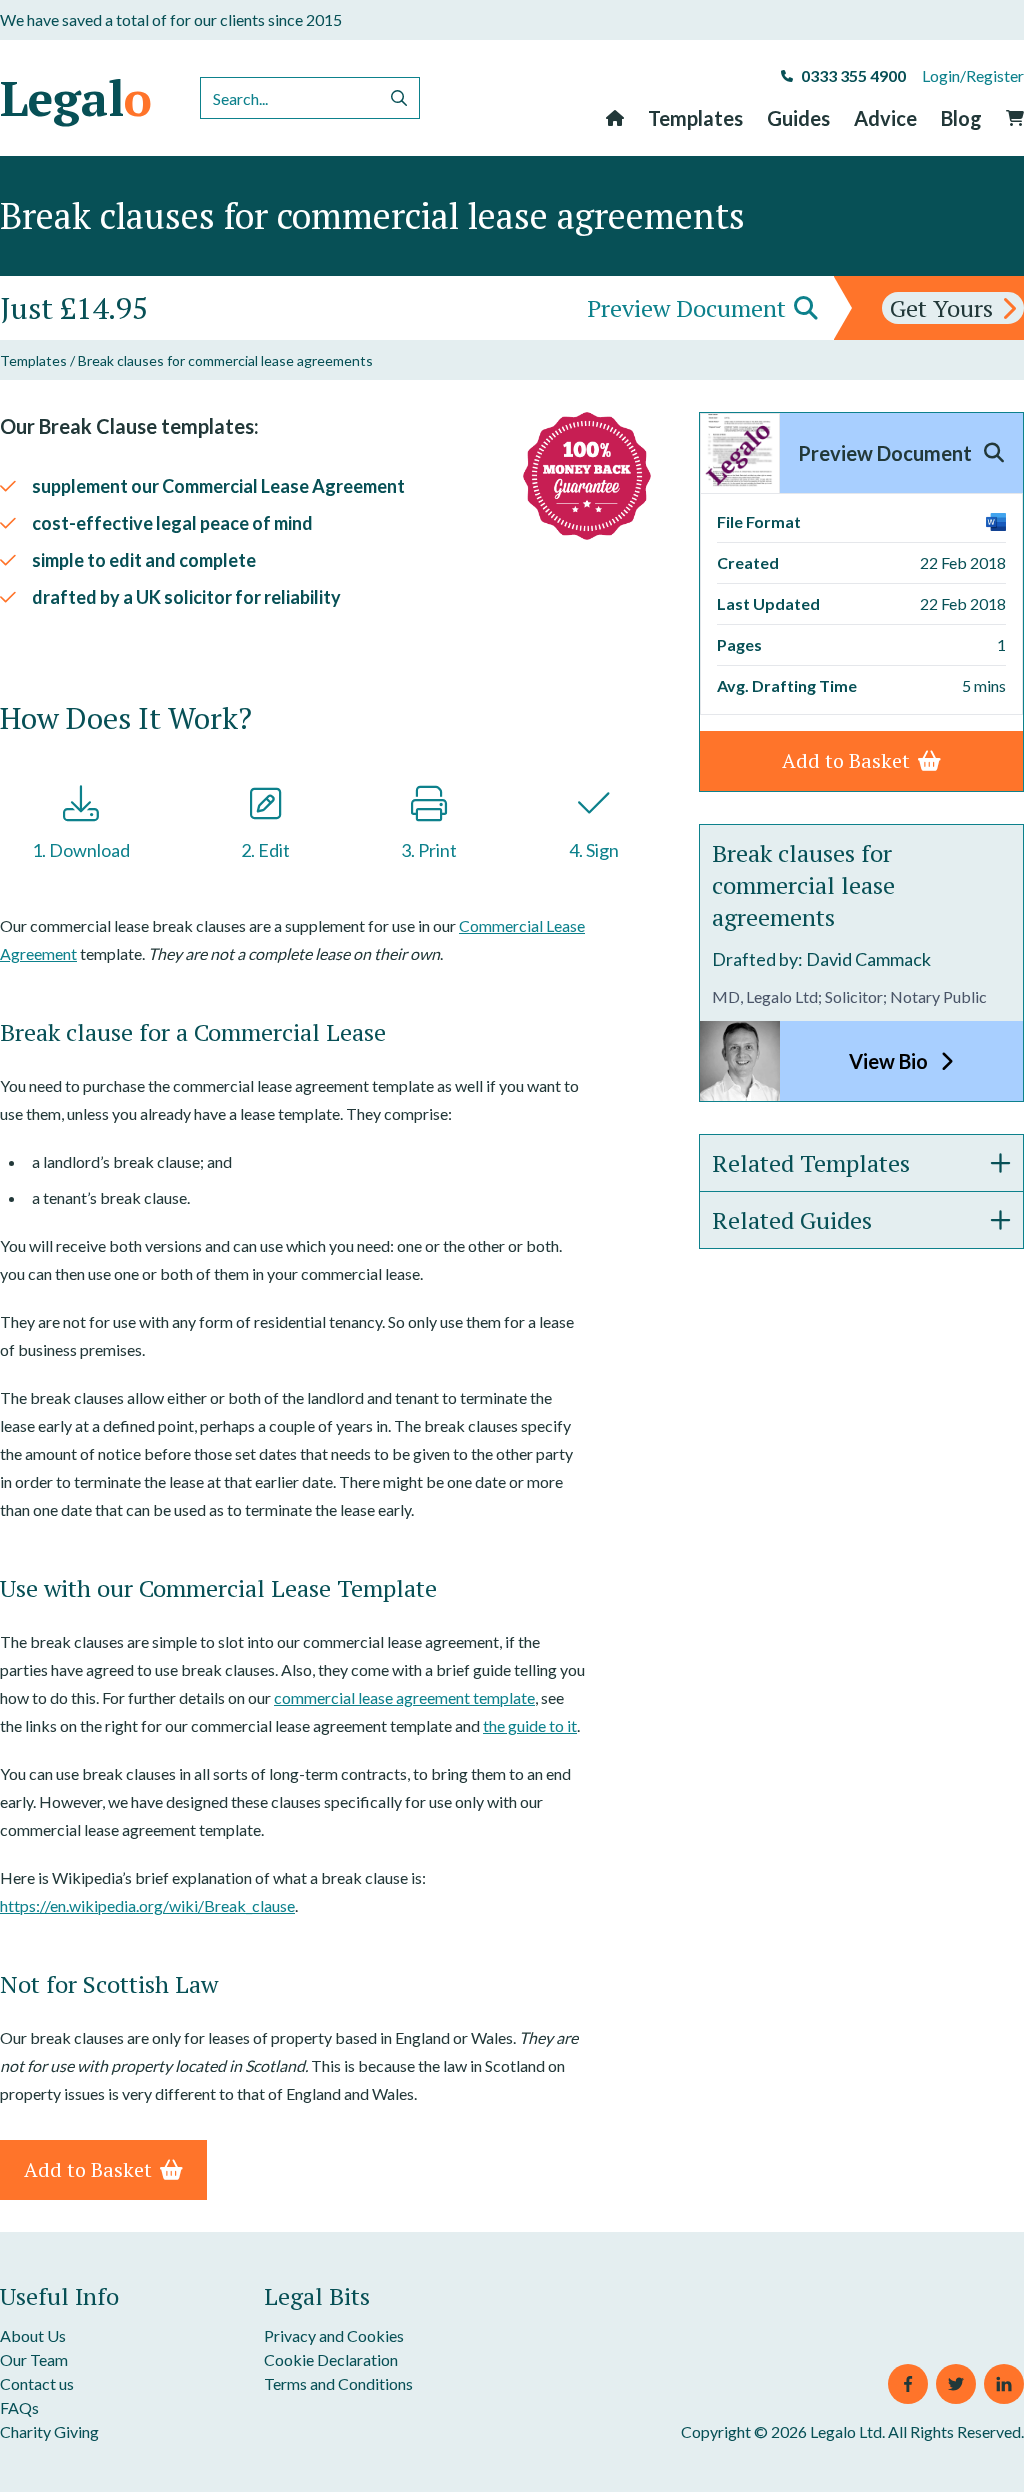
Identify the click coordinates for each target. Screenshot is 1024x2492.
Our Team (34, 2359)
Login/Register (973, 75)
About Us (33, 2335)
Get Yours (941, 308)
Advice (885, 118)
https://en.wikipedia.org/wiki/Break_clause (147, 1905)
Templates (695, 118)
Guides (798, 118)
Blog (961, 118)
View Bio (890, 1061)
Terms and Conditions (338, 2383)
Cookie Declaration (331, 2359)
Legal (76, 98)
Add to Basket (88, 2169)
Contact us (37, 2383)
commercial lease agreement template (404, 1697)
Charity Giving (49, 2431)
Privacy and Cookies (334, 2335)
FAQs (19, 2407)
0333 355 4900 (853, 75)
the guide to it (530, 1725)
